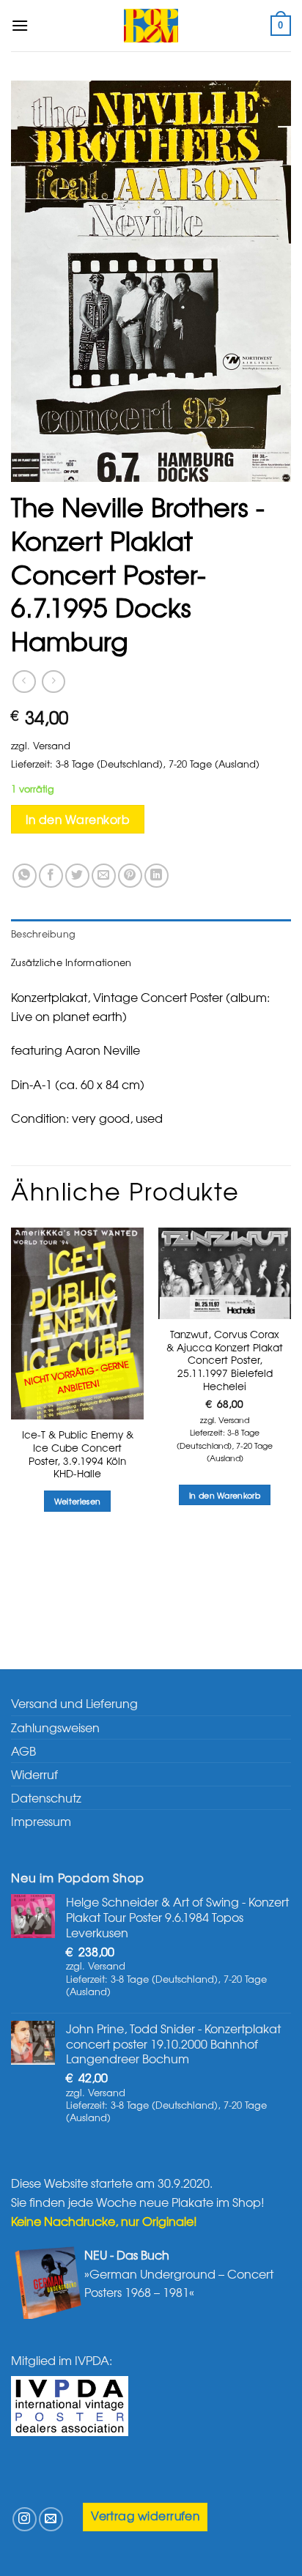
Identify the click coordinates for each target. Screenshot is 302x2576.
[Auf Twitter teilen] (77, 876)
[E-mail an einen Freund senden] (104, 876)
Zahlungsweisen (55, 1727)
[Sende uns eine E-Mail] (51, 2519)
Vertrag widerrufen (145, 2516)
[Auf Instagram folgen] (25, 2519)
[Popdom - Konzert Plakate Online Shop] (151, 26)
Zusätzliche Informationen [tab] (71, 962)
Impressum (41, 1821)
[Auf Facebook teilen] (51, 876)
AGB (23, 1751)
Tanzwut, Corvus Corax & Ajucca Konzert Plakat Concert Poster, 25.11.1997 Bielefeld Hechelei (225, 1360)
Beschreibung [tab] (43, 933)
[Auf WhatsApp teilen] (25, 876)
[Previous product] (53, 682)
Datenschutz (46, 1797)
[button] (20, 25)
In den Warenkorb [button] (225, 1495)
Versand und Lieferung (74, 1703)
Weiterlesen (78, 1501)
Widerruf (34, 1774)
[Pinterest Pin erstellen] (130, 876)
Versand (52, 745)
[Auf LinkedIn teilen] (156, 876)
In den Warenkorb (78, 819)
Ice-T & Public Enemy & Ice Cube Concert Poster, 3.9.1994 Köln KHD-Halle (78, 1454)
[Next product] (24, 682)
